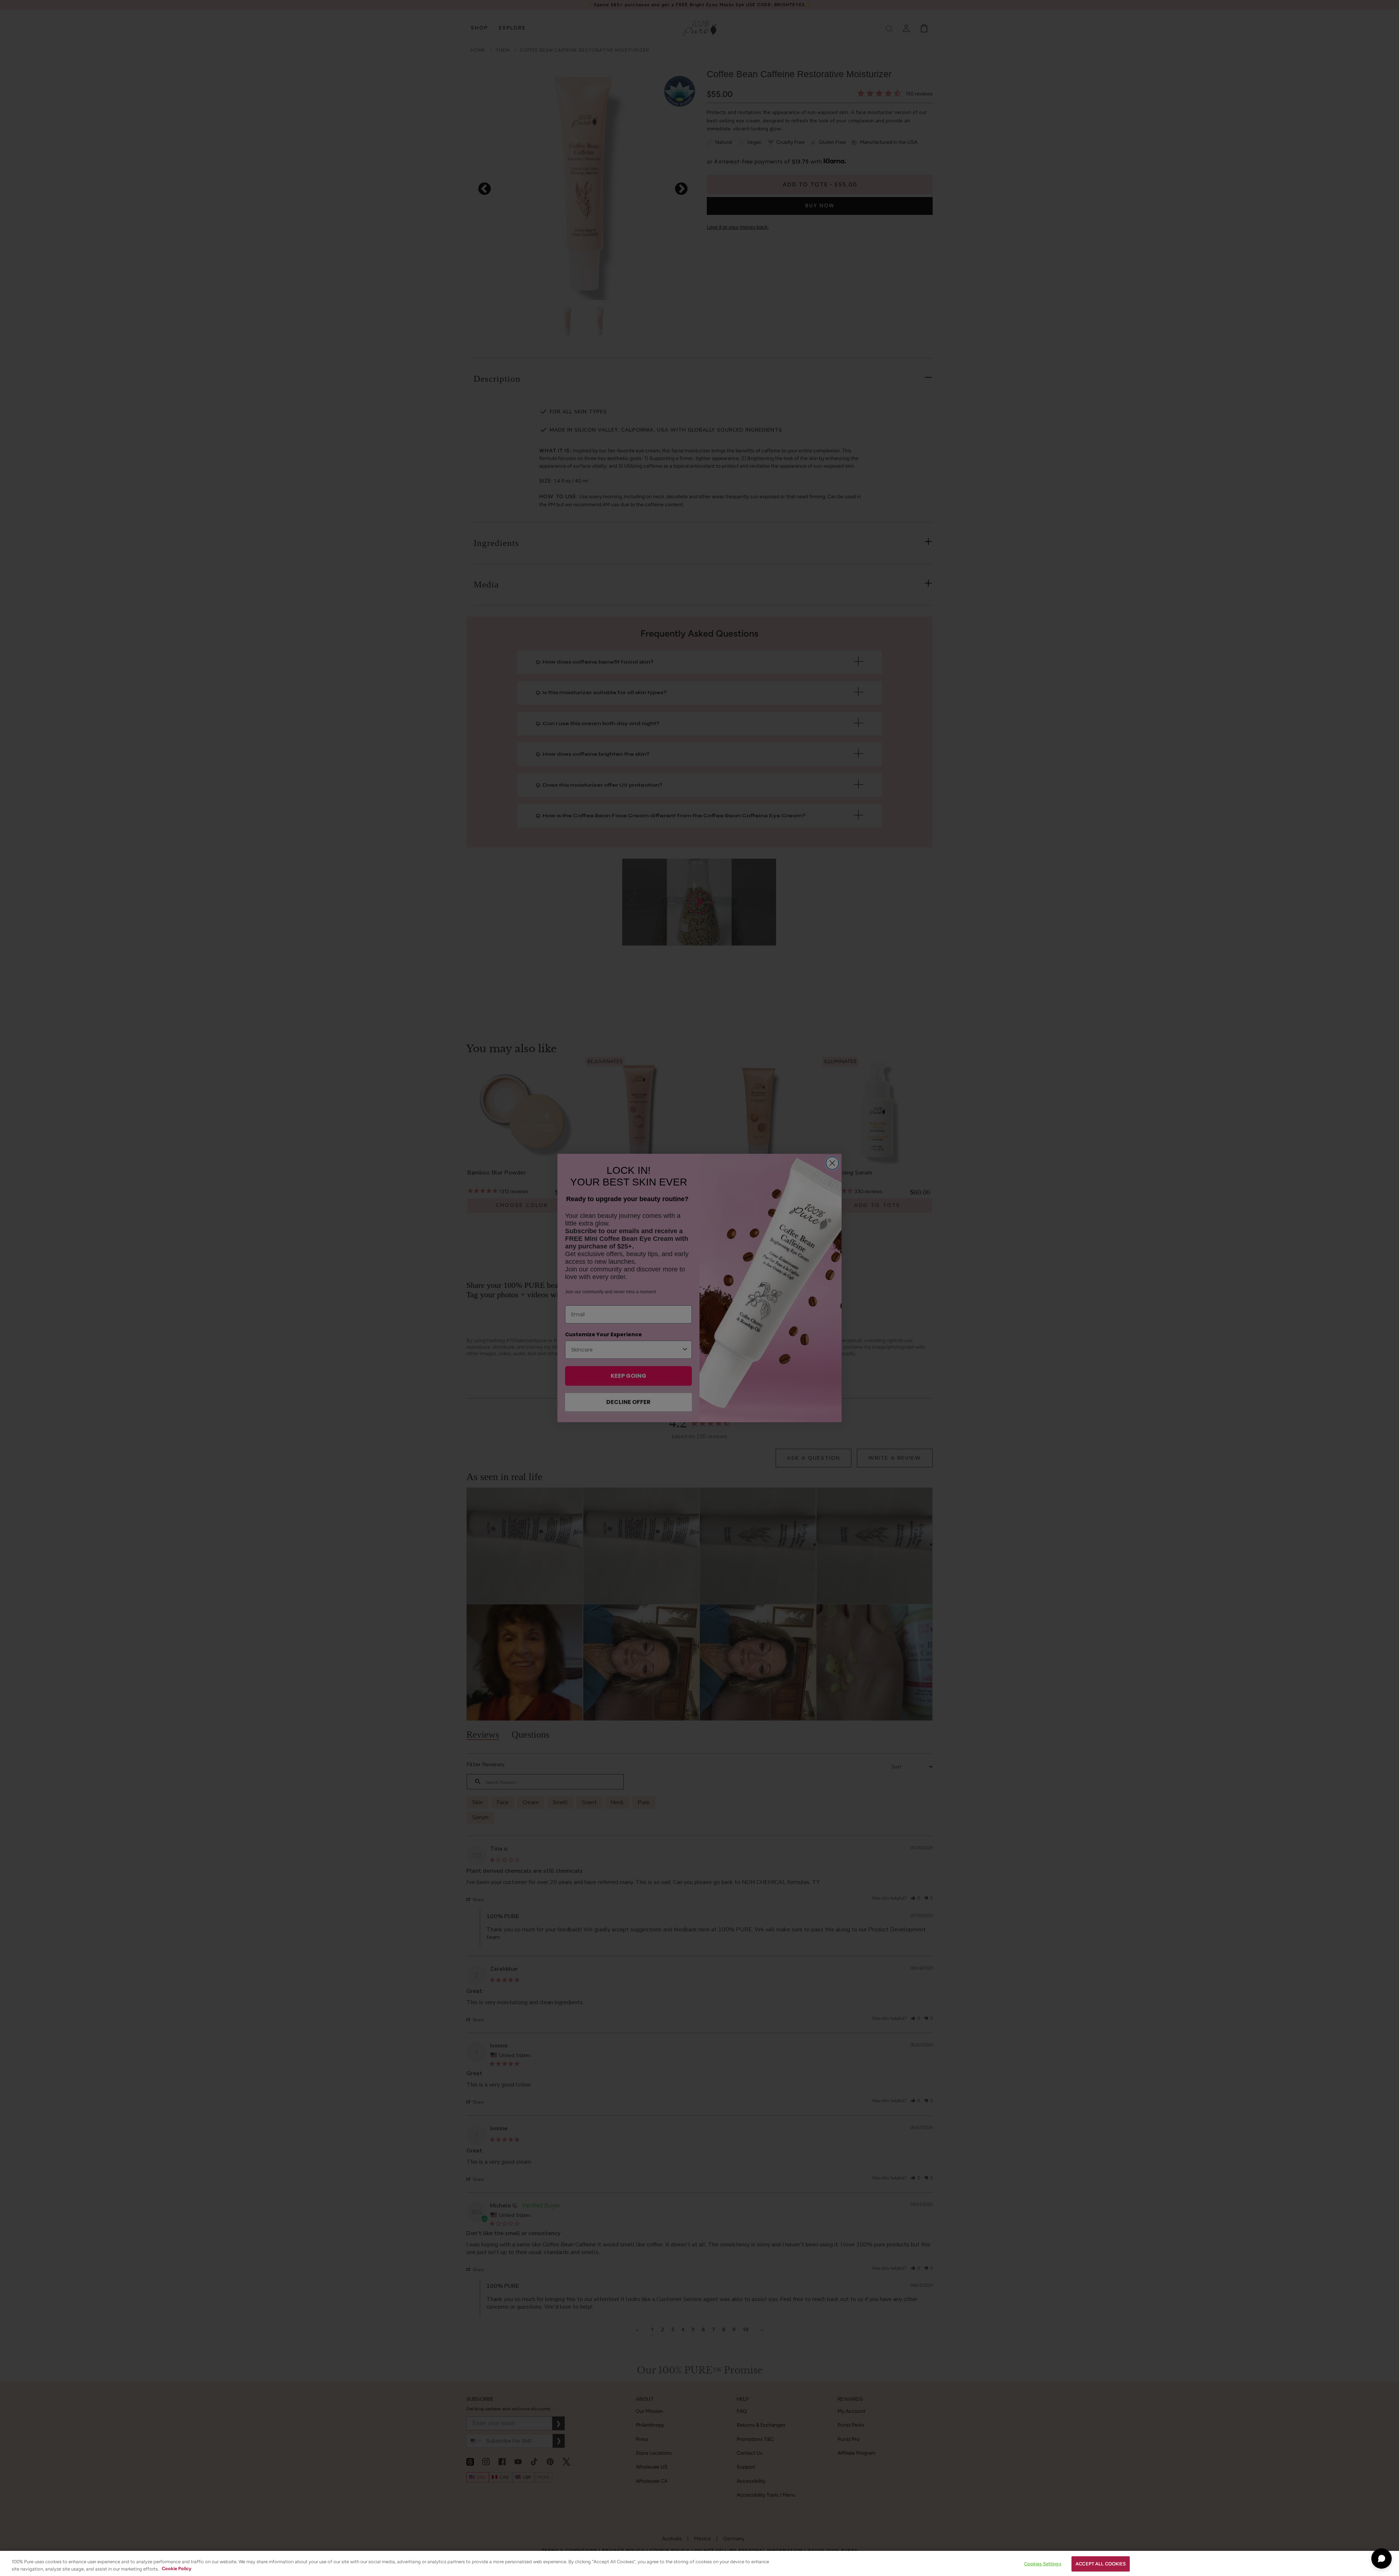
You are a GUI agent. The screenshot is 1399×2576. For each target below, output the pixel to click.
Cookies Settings (1043, 2564)
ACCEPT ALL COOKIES (1101, 2564)
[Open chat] (1382, 2559)
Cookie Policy (177, 2569)
